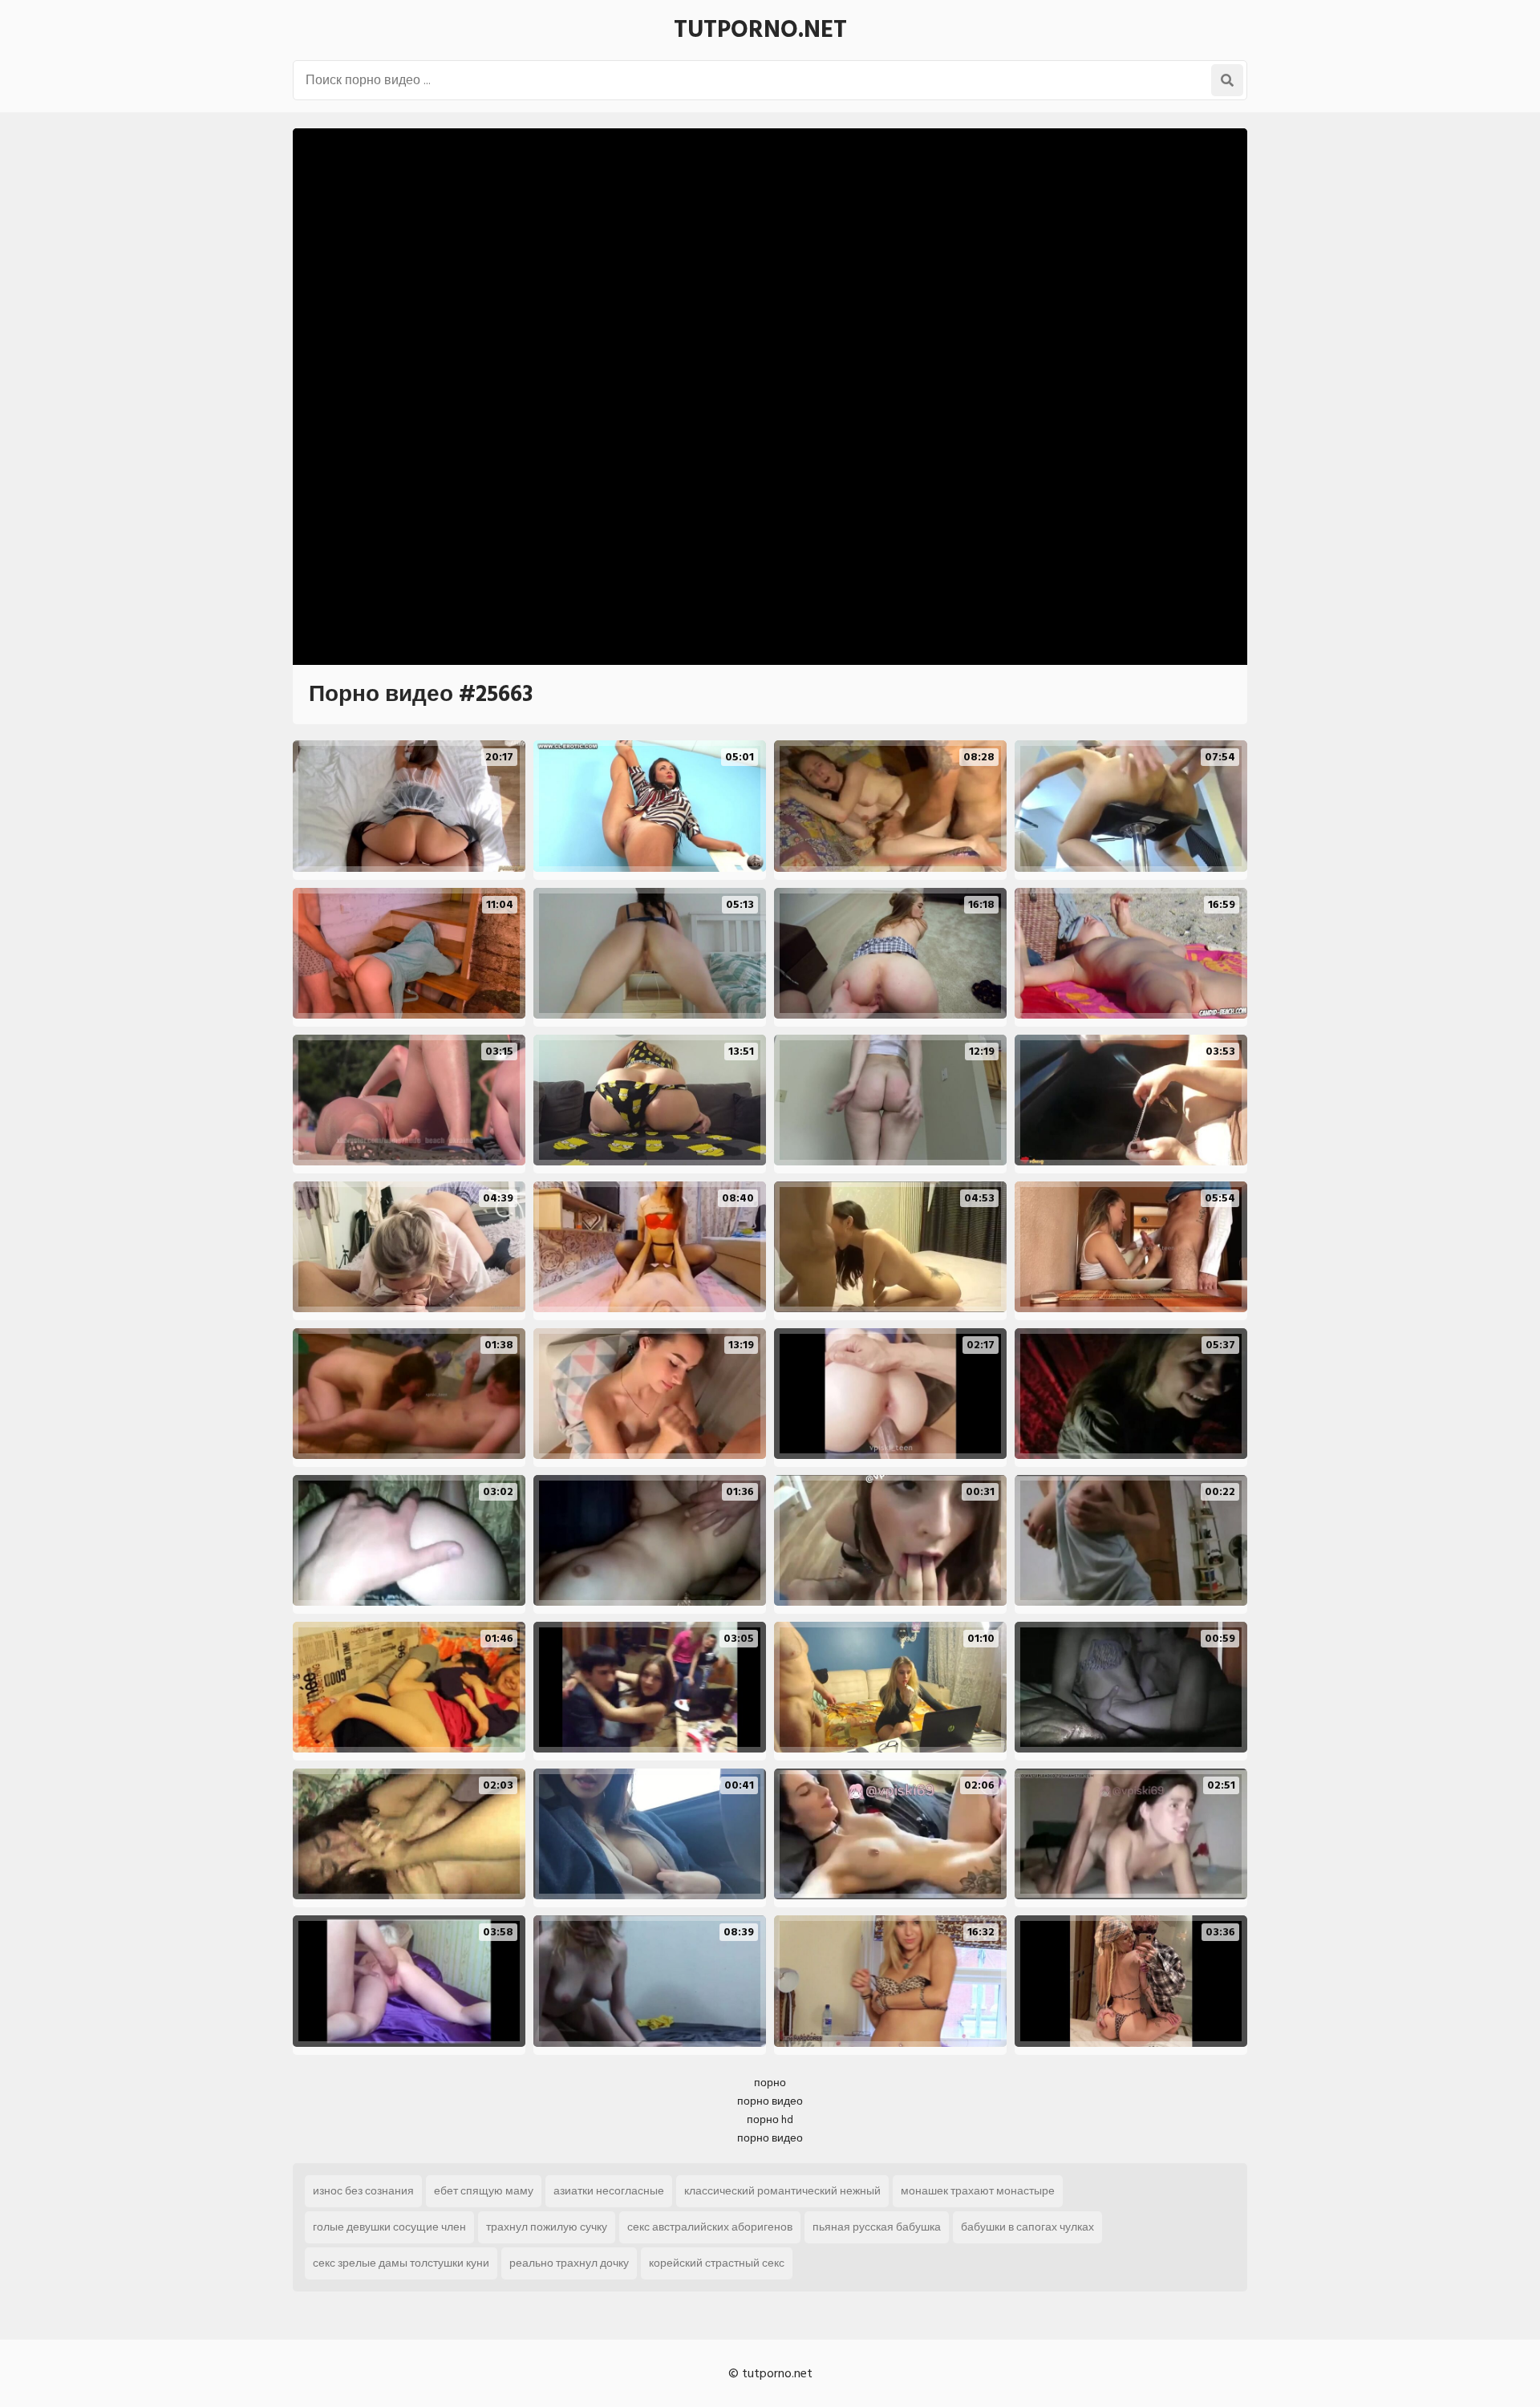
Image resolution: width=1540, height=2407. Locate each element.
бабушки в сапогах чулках (1027, 2227)
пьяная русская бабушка (877, 2227)
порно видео (770, 2101)
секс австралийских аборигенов (710, 2227)
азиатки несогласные (609, 2191)
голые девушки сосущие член (389, 2227)
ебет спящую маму (484, 2191)
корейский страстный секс (717, 2263)
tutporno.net (760, 30)
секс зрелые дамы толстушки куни (401, 2263)
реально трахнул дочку (569, 2263)
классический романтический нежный (782, 2191)
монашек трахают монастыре (978, 2191)
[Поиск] (1227, 80)
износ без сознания (363, 2191)
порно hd (770, 2119)
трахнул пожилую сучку (547, 2227)
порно (770, 2083)
